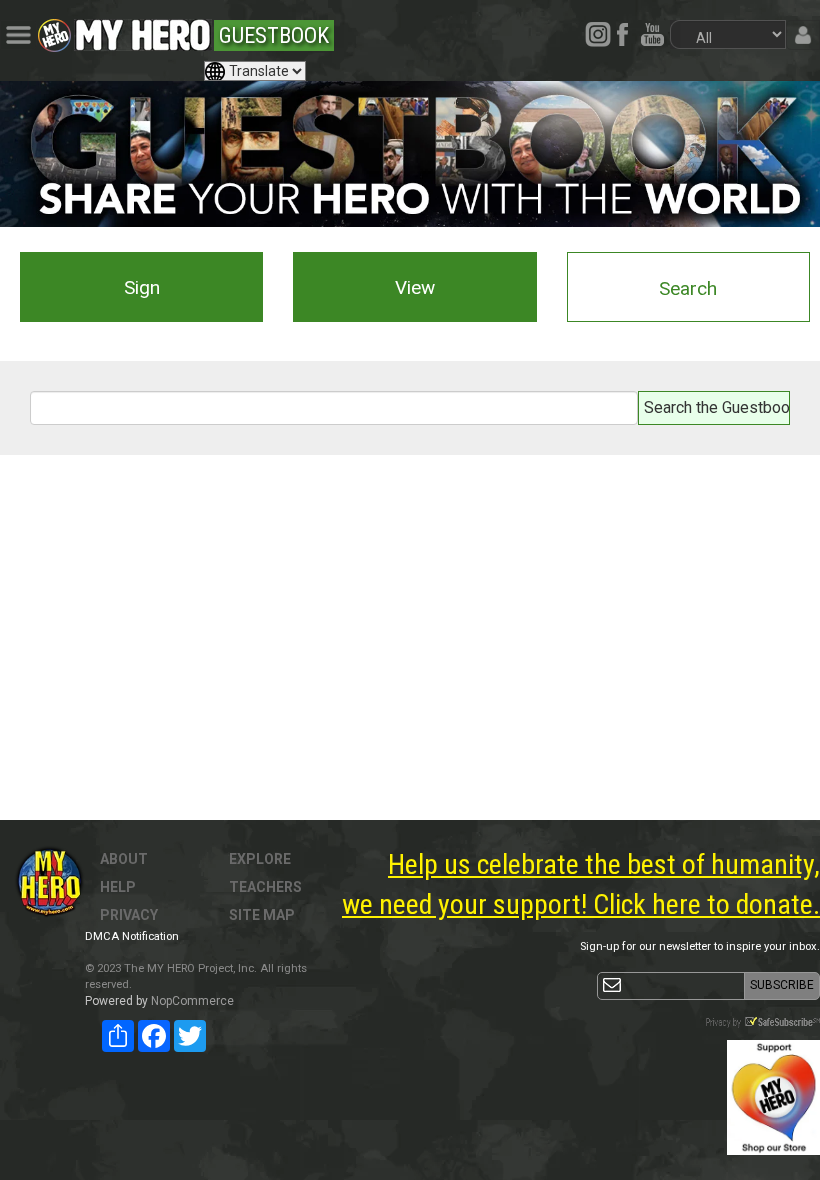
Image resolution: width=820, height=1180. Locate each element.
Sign (142, 287)
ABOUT (124, 859)
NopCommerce (192, 1001)
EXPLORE (260, 859)
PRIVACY (129, 915)
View (415, 287)
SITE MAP (262, 915)
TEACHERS (265, 887)
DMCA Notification (132, 936)
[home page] (143, 30)
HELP (118, 887)
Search (688, 288)
